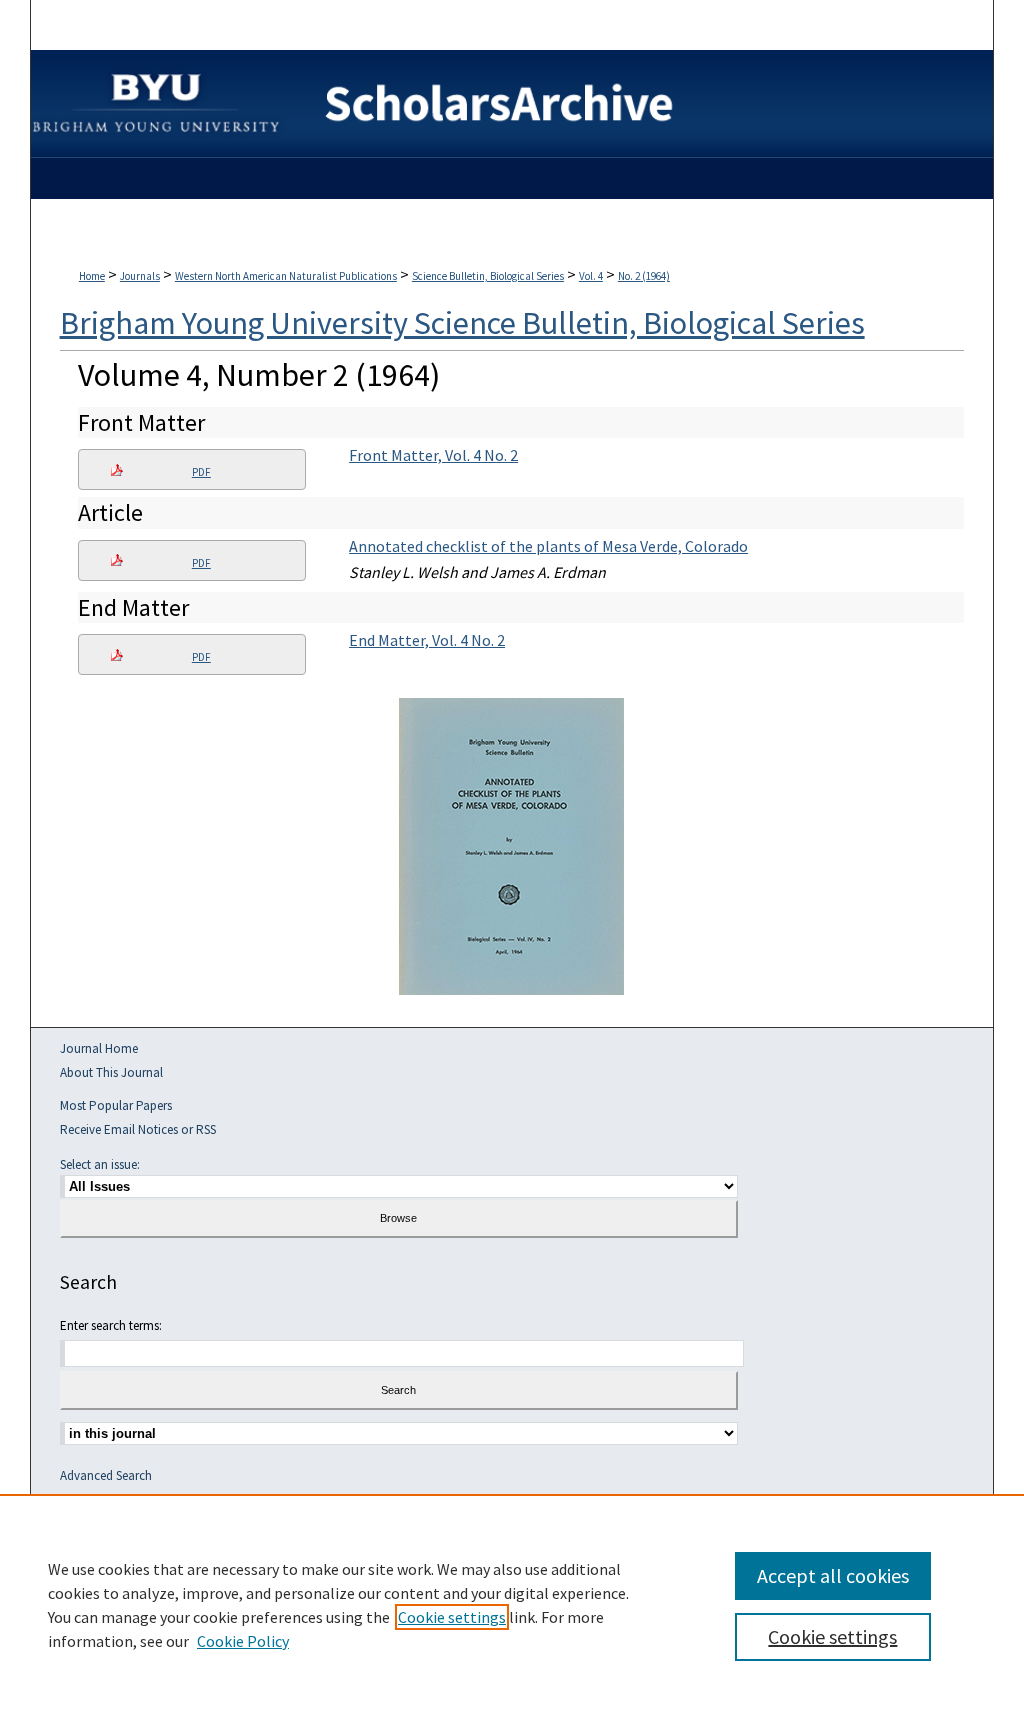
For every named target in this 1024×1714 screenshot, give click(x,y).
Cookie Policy (243, 1641)
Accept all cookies (833, 1575)
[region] (512, 1604)
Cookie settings (452, 1617)
